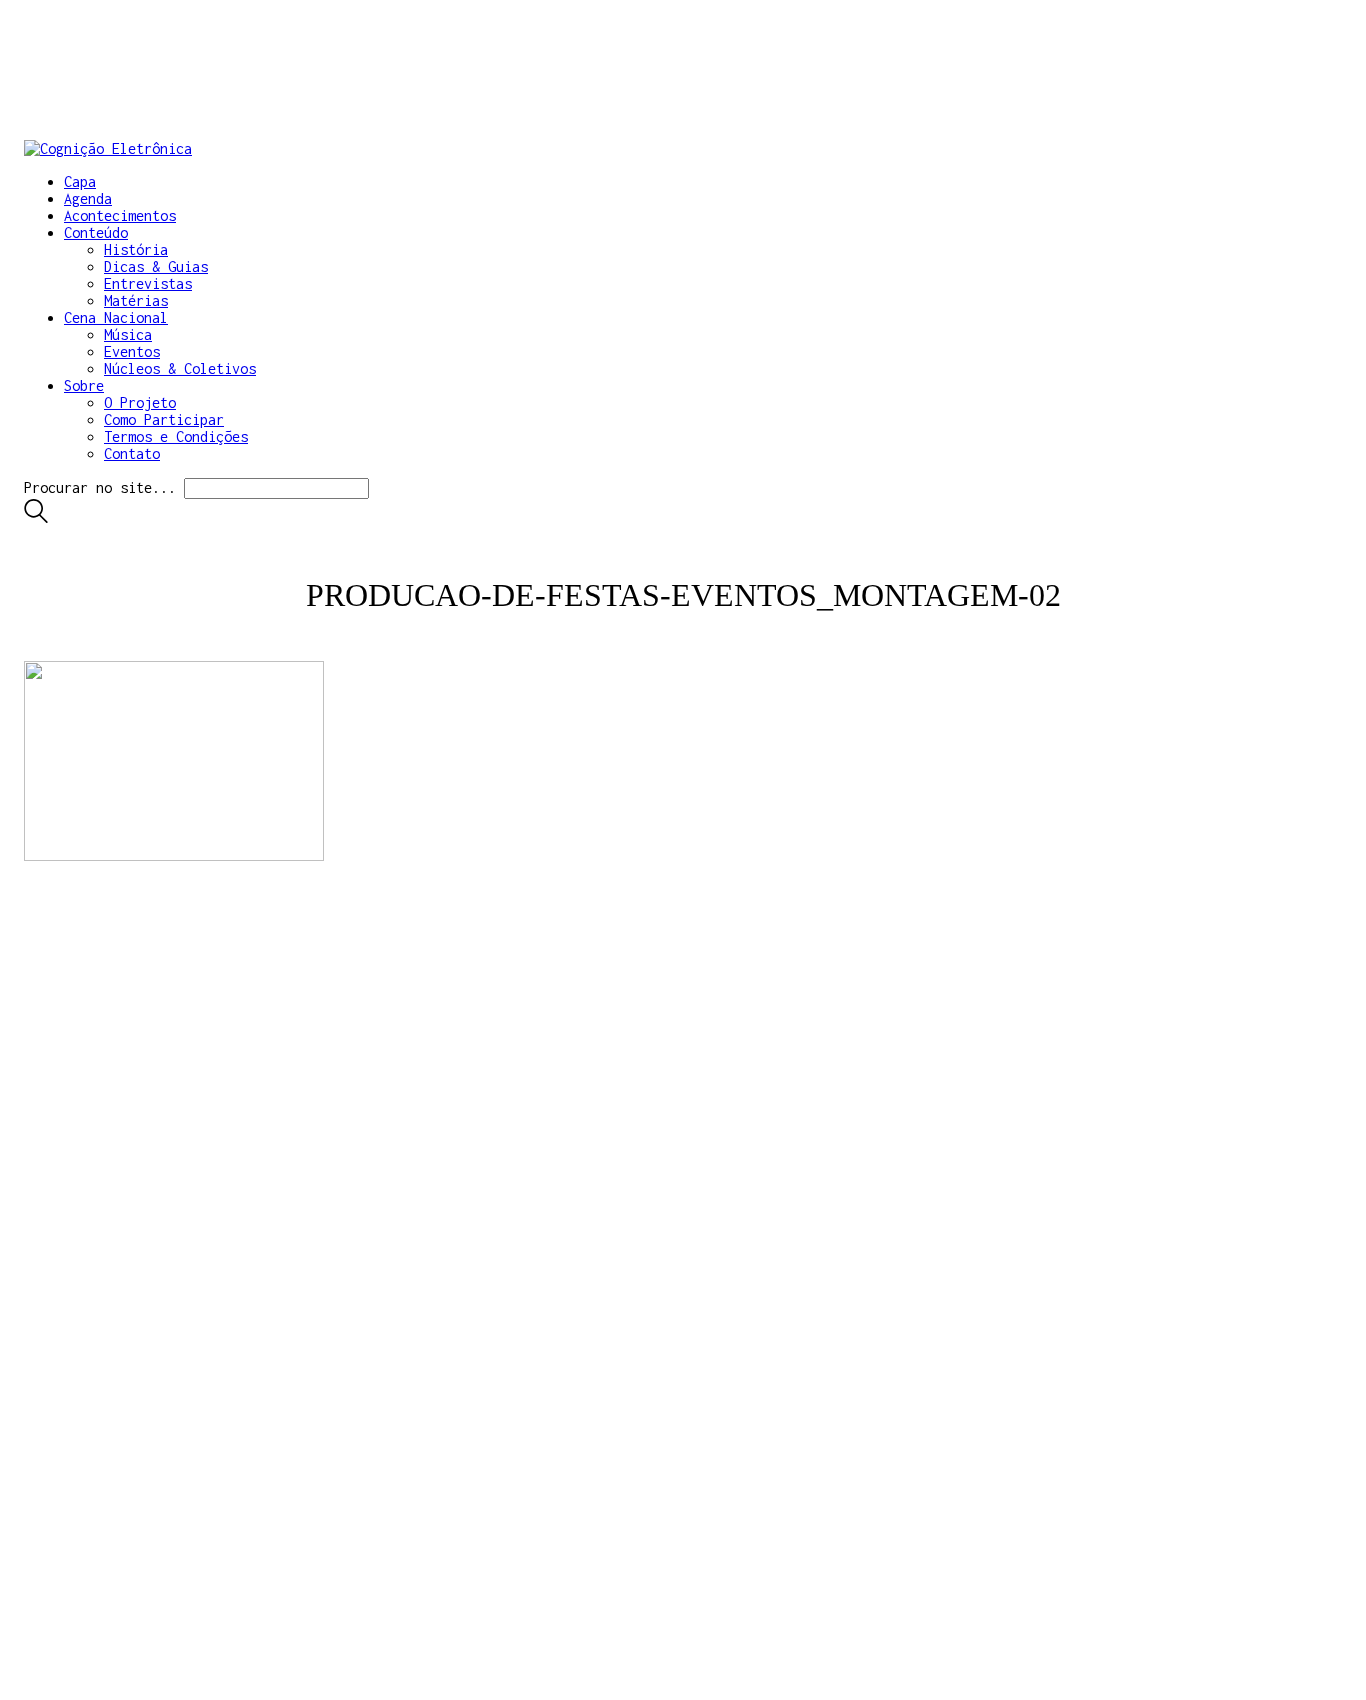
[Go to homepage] (108, 148)
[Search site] (36, 517)
